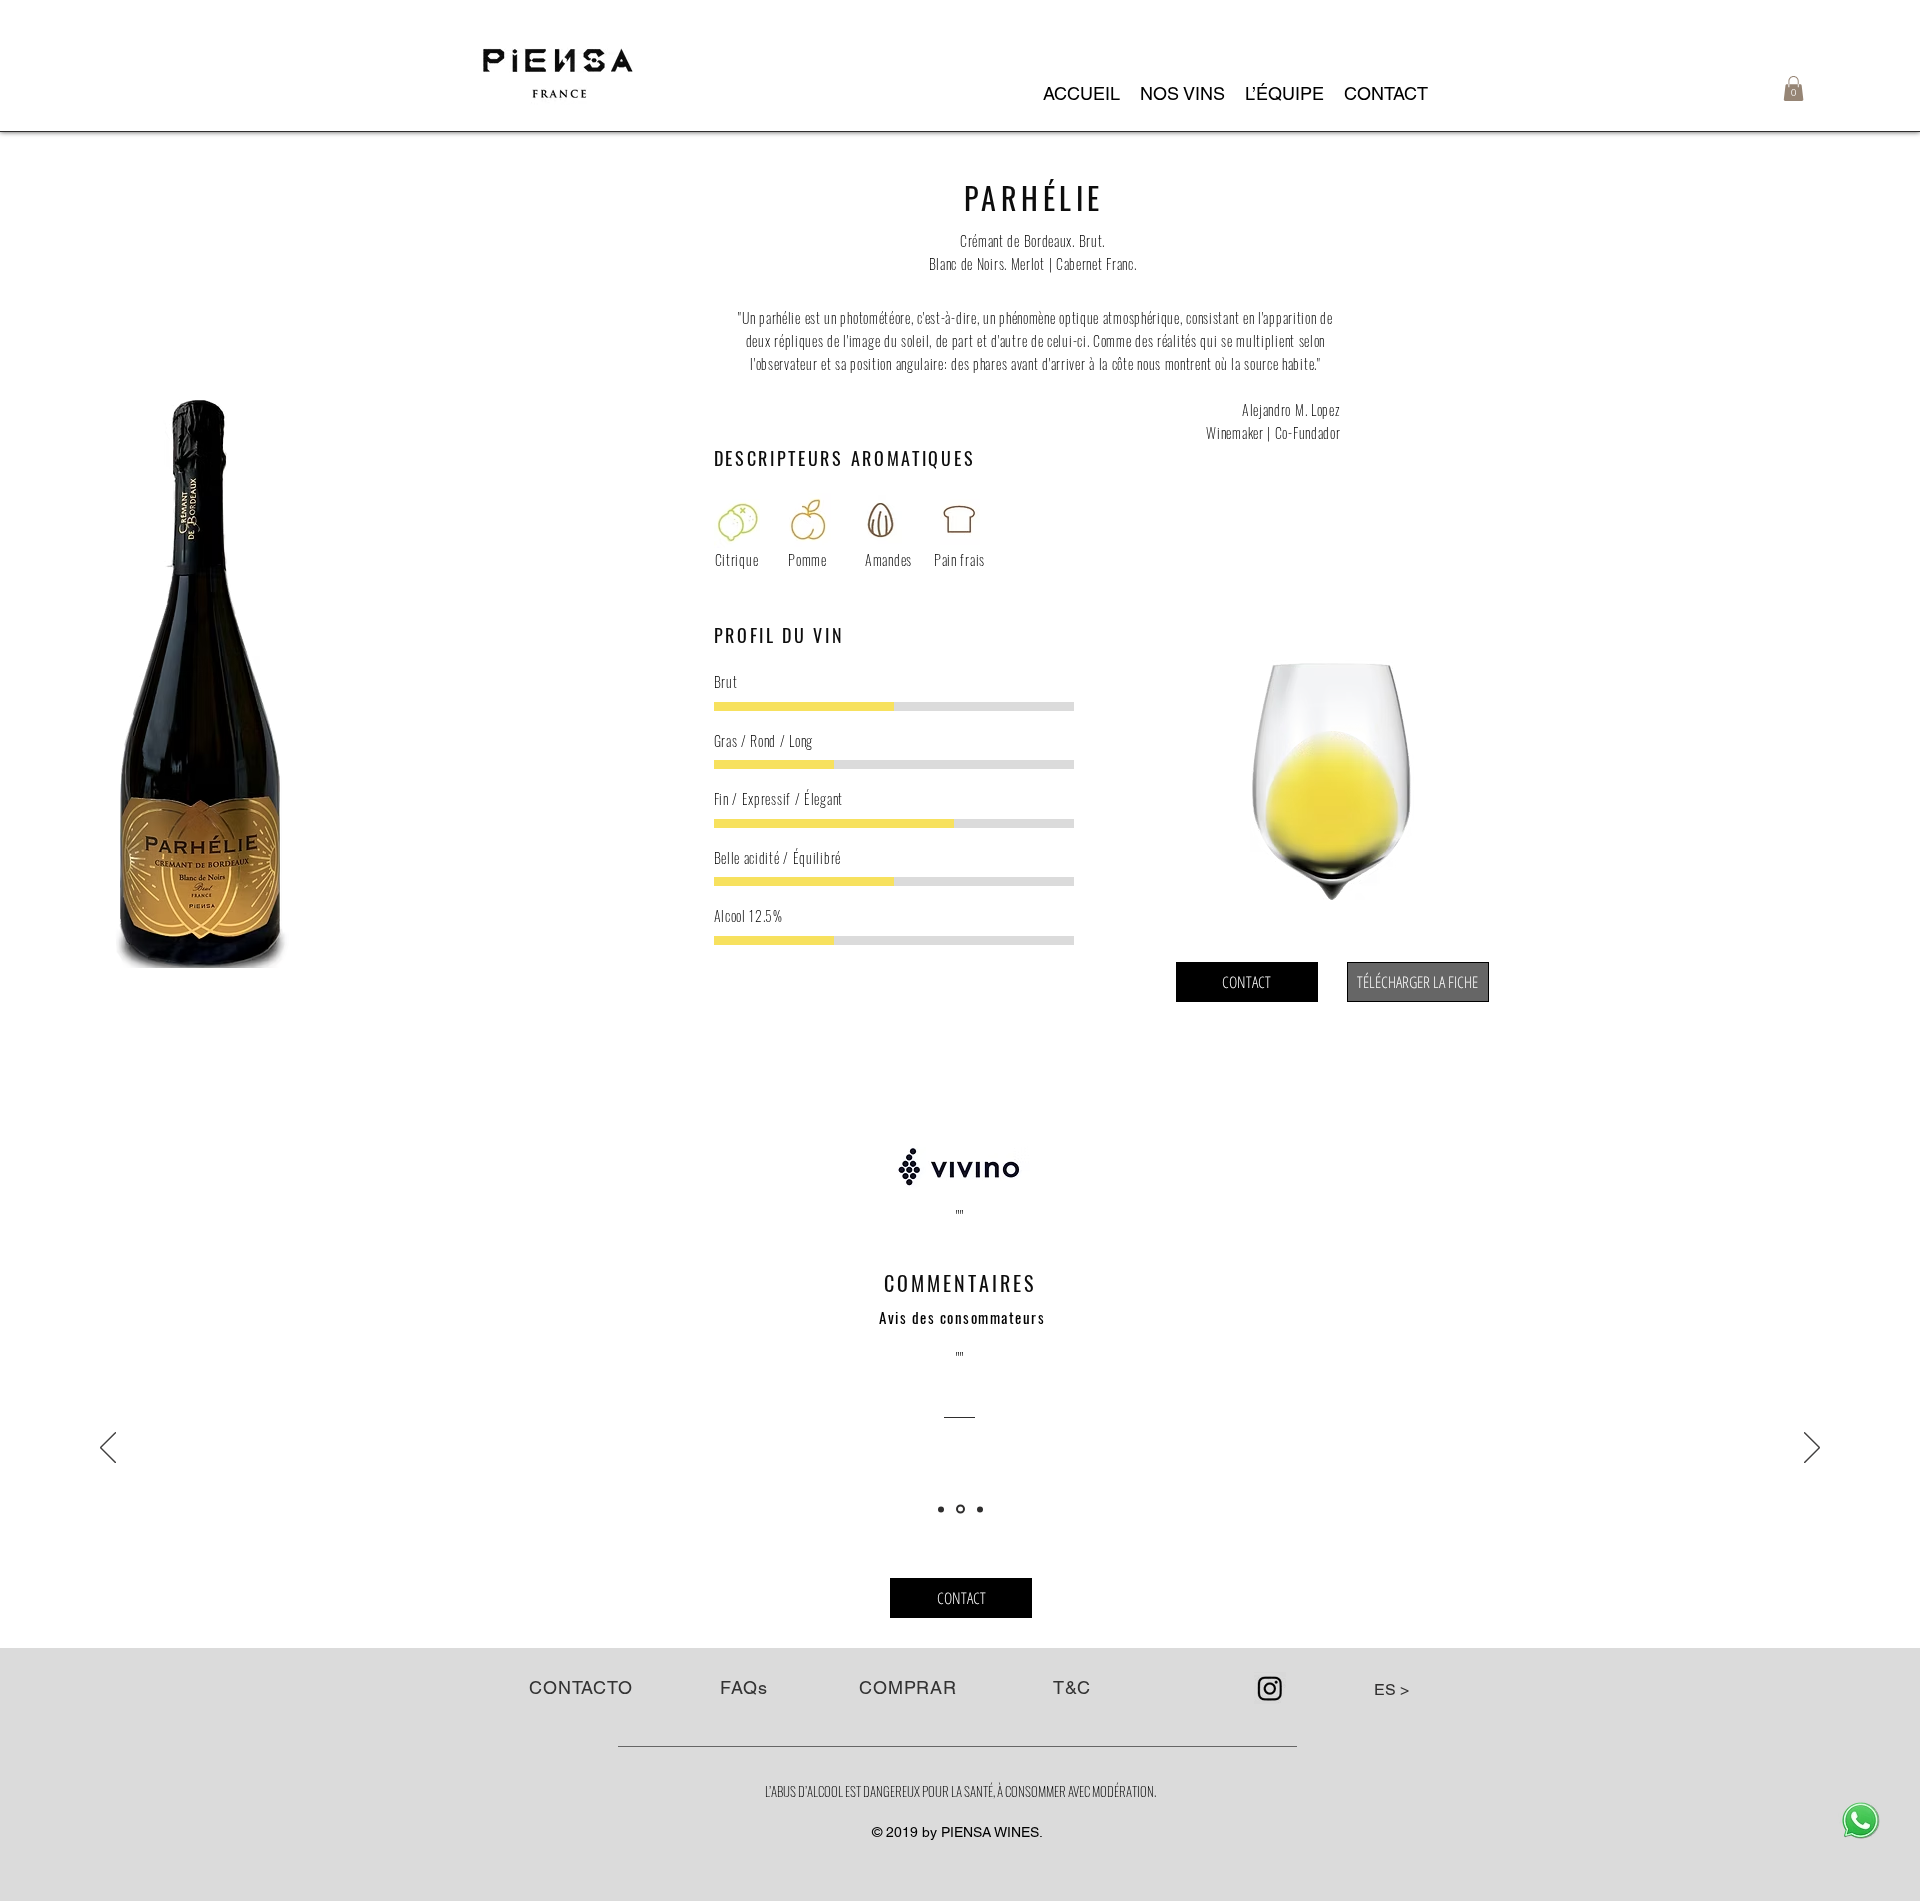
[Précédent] (108, 1449)
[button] (1182, 94)
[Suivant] (1812, 1449)
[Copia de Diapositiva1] (960, 1509)
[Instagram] (1270, 1688)
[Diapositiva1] (941, 1509)
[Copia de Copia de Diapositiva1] (980, 1509)
